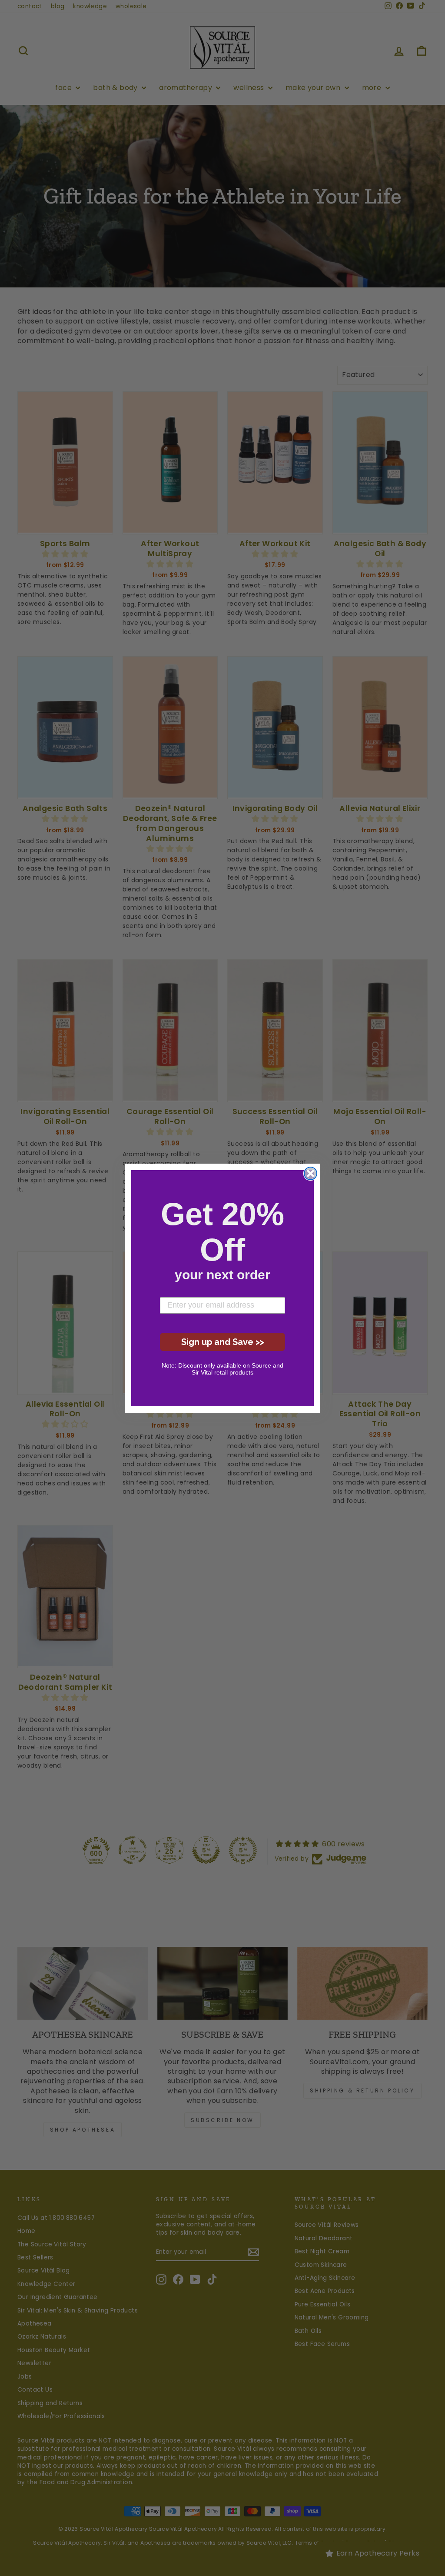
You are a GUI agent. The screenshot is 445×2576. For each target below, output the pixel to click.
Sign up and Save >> (223, 1342)
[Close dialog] (311, 1173)
